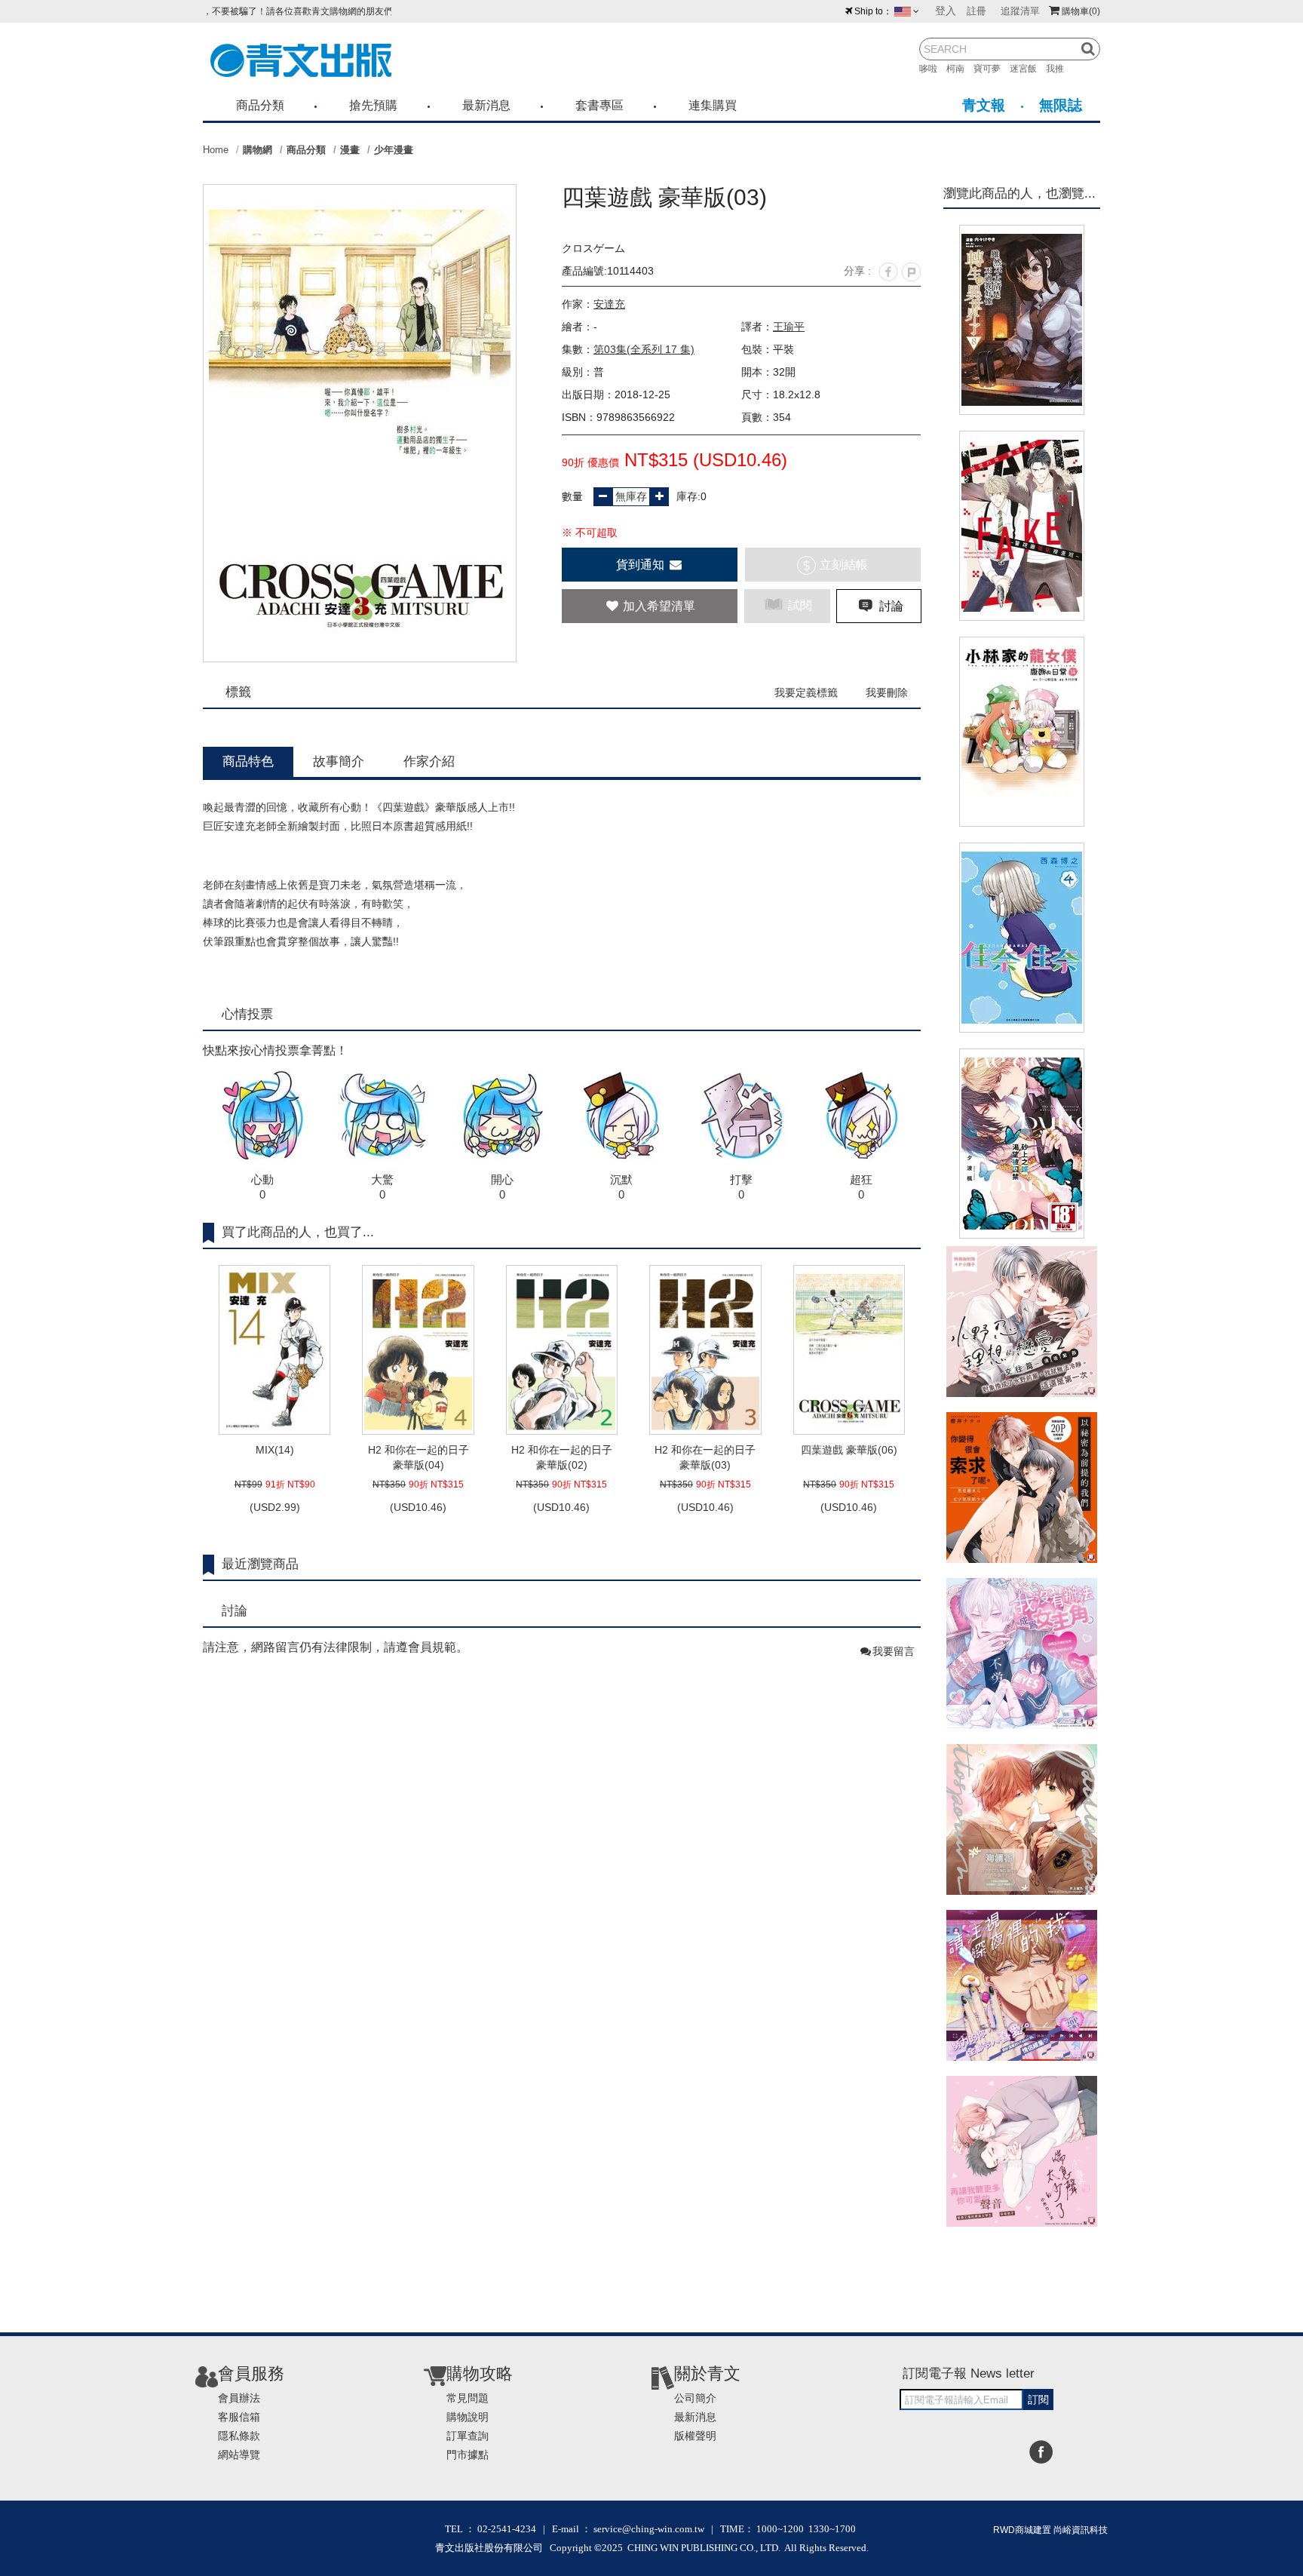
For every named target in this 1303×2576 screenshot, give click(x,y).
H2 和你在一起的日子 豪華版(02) (562, 1457)
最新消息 (486, 105)
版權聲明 (695, 2436)
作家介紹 (429, 761)
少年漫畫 (394, 150)
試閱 (799, 605)
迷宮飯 (1028, 69)
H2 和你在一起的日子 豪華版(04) (418, 1457)
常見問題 (468, 2398)
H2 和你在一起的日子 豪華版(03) (705, 1457)
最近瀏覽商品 (260, 1564)
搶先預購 (373, 105)
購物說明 (468, 2417)
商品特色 (248, 761)
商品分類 (260, 105)
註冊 (976, 11)
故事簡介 (339, 761)
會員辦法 (239, 2398)
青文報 (984, 105)
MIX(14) (275, 1450)
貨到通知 (642, 565)
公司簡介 (695, 2398)
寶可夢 (992, 69)
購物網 (258, 150)
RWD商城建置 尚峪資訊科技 (1050, 2530)
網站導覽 (239, 2455)
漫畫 (350, 150)
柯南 (960, 69)
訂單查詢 (468, 2436)
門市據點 (468, 2455)
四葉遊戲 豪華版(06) (849, 1450)
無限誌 (1061, 105)
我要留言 (894, 1651)
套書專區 (599, 105)
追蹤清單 (1020, 11)
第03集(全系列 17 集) (644, 349)
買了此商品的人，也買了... (298, 1232)
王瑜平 (789, 327)
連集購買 (713, 105)
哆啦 (933, 69)
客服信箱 (239, 2417)
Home (216, 150)
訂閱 (1038, 2399)
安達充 (609, 304)
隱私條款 (239, 2436)
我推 (1059, 69)
